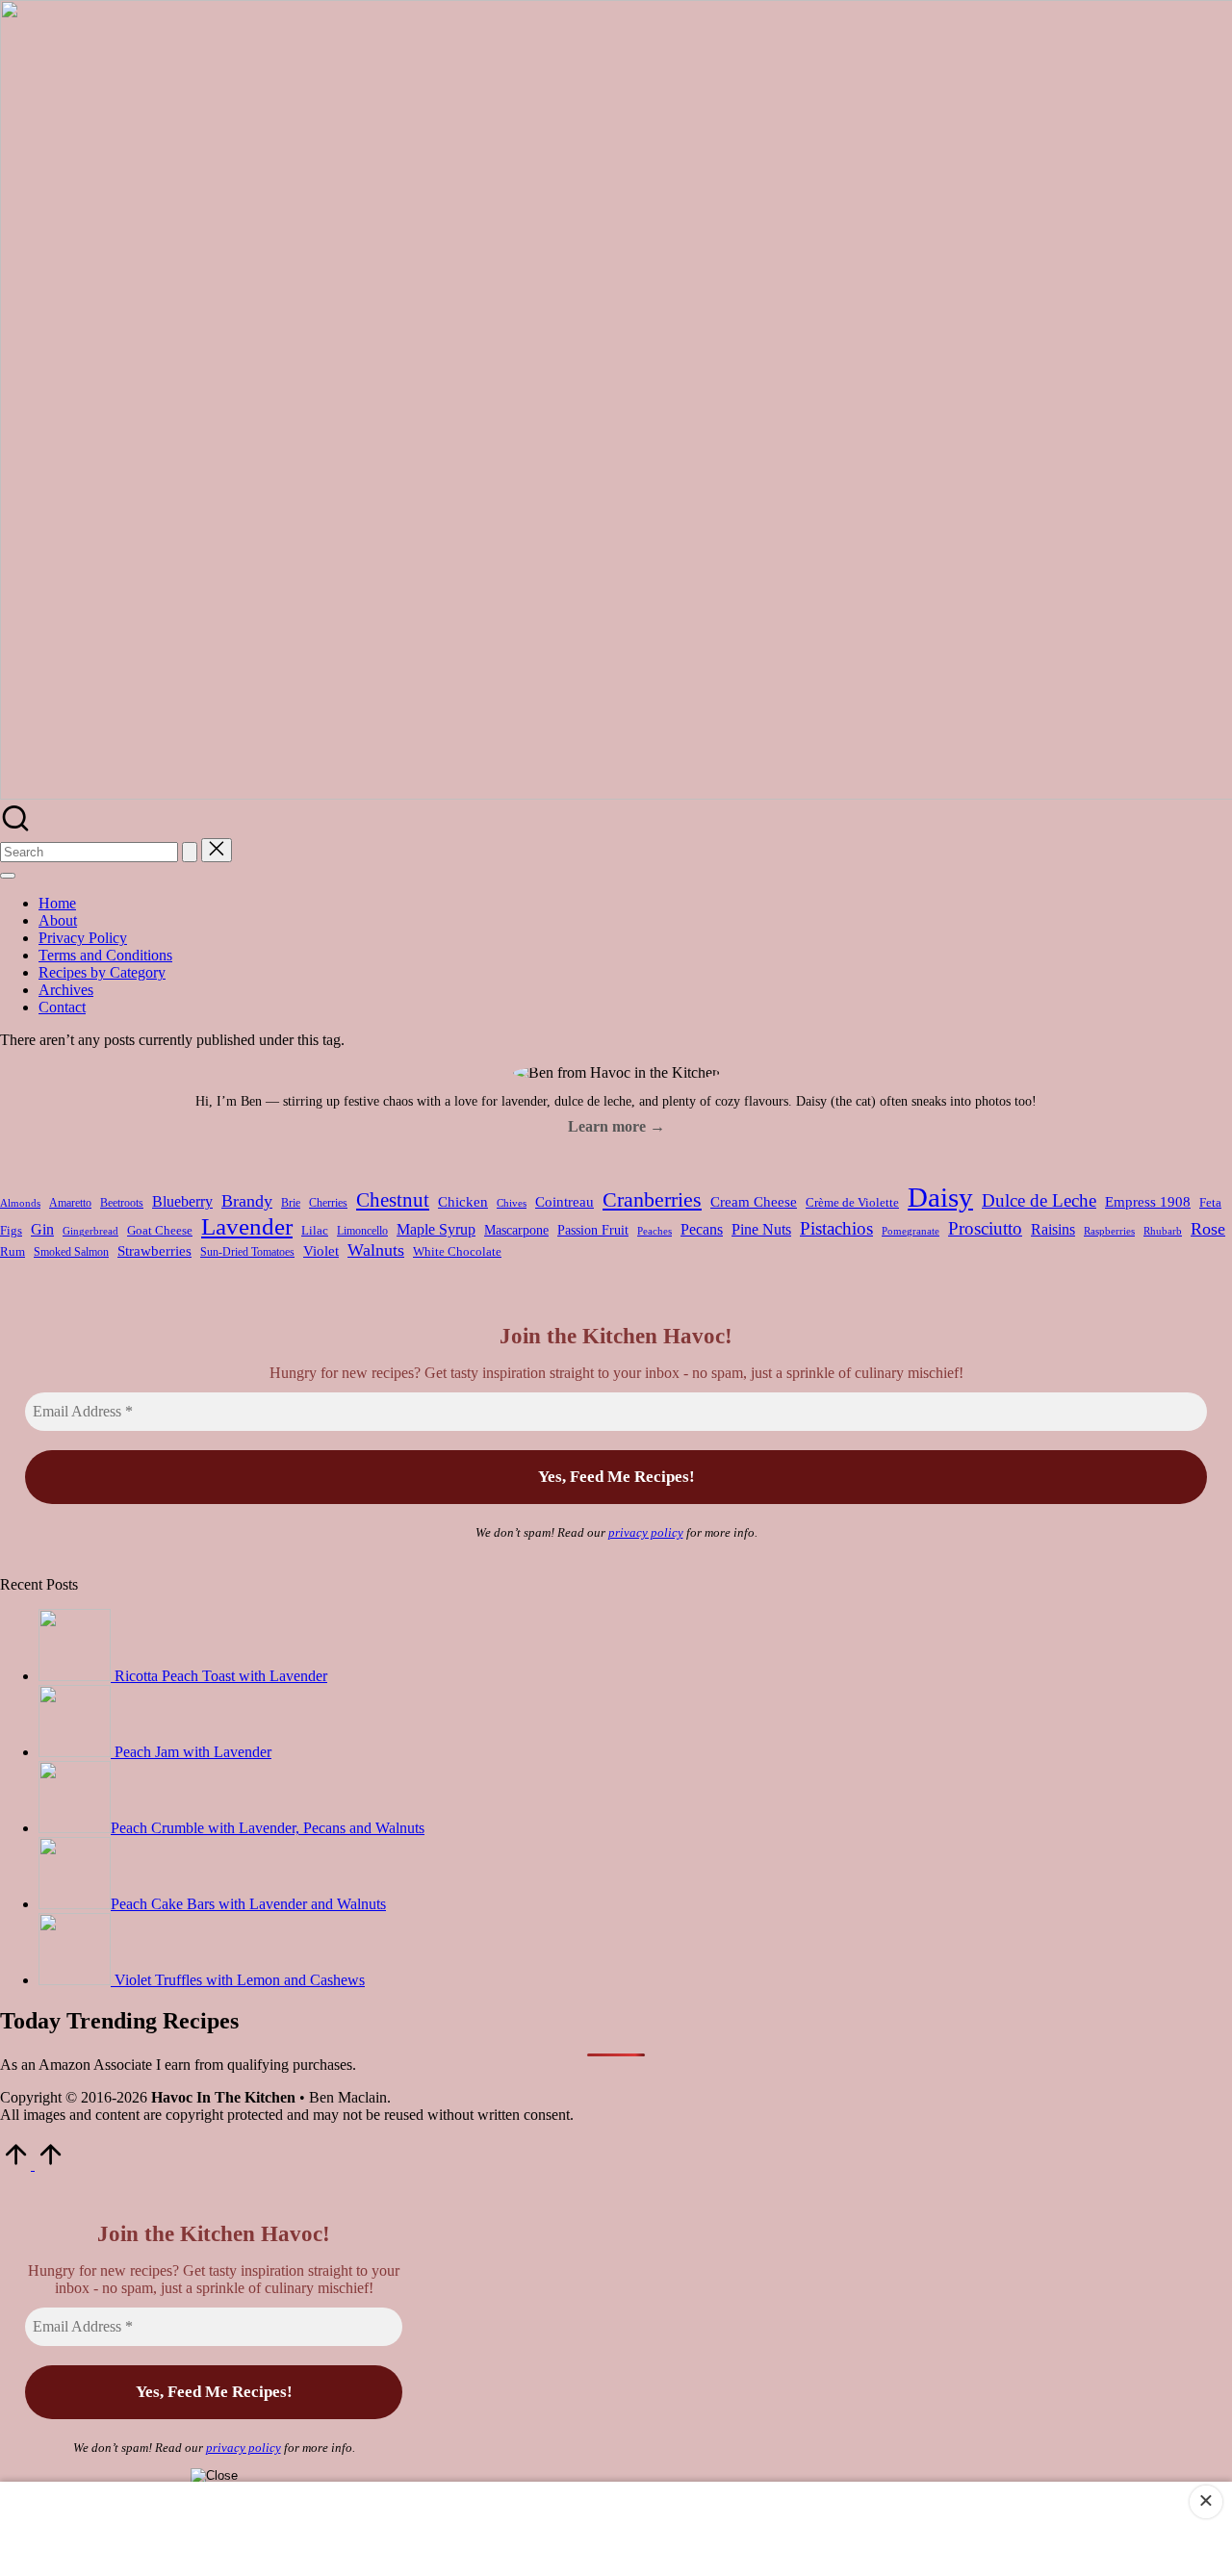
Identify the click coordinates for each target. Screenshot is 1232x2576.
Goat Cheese (160, 1230)
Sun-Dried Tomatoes (247, 1252)
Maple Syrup (436, 1229)
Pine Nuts (761, 1229)
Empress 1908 (1148, 1202)
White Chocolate (457, 1251)
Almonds (20, 1203)
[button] (190, 852)
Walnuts (376, 1250)
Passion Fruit (593, 1230)
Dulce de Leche (1039, 1200)
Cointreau (565, 1201)
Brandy (247, 1201)
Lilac (315, 1230)
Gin (42, 1229)
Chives (512, 1203)
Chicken (463, 1201)
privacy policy (646, 1532)
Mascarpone (516, 1230)
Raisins (1053, 1229)
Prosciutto (985, 1228)
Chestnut (393, 1200)
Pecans (702, 1229)
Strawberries (154, 1251)
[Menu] (8, 876)
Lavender (247, 1226)
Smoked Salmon (71, 1252)
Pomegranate (911, 1231)
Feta (1210, 1203)
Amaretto (70, 1203)
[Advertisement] (616, 2527)
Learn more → (616, 1126)
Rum (13, 1251)
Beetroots (122, 1203)
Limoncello (362, 1231)
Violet (321, 1251)
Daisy (940, 1197)
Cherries (328, 1203)
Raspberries (1109, 1231)
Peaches (654, 1231)
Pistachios (836, 1228)
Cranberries (652, 1199)
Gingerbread (90, 1231)
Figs (11, 1231)
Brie (291, 1203)
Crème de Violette (852, 1203)
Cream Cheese (754, 1202)
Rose (1208, 1229)
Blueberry (182, 1201)
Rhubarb (1163, 1231)
